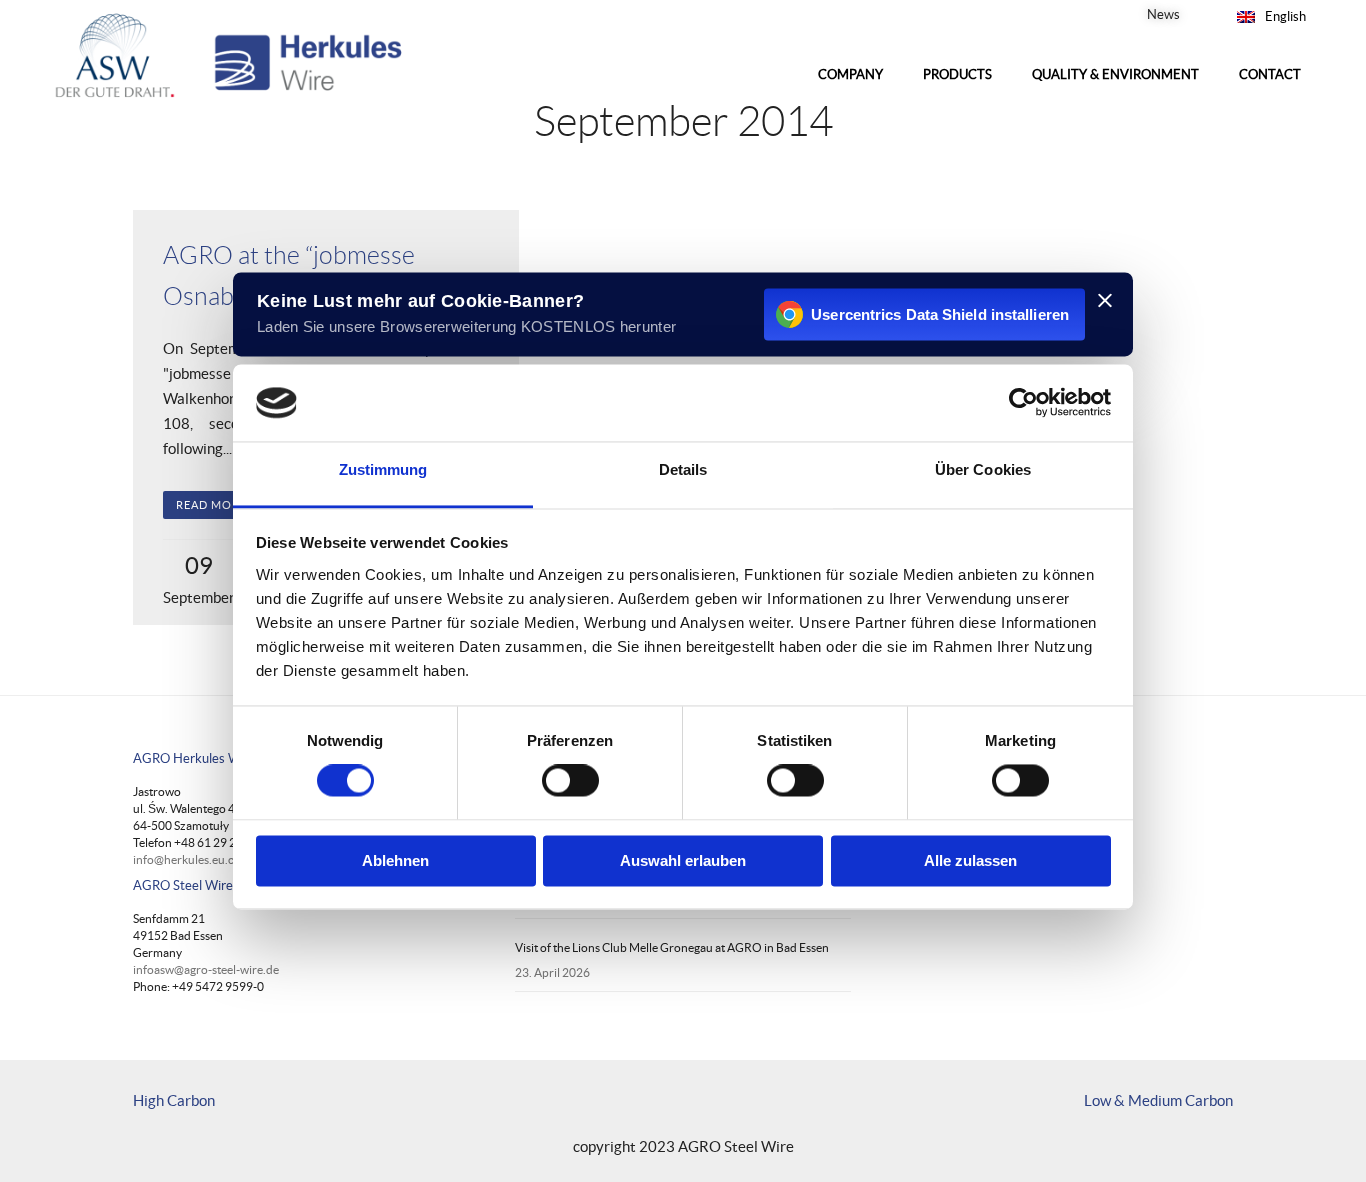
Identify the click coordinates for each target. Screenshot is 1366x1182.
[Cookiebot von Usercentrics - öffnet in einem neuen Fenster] (1023, 403)
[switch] (570, 781)
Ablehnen (395, 860)
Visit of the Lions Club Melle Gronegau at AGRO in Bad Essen (672, 947)
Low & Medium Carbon (1158, 1100)
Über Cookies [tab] (983, 469)
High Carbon (174, 1100)
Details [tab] (683, 469)
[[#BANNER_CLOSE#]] (1105, 300)
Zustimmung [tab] (383, 469)
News (1163, 14)
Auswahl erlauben (683, 860)
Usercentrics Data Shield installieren (940, 314)
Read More (211, 505)
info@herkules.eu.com (192, 859)
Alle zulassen (970, 860)
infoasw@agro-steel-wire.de (206, 969)
